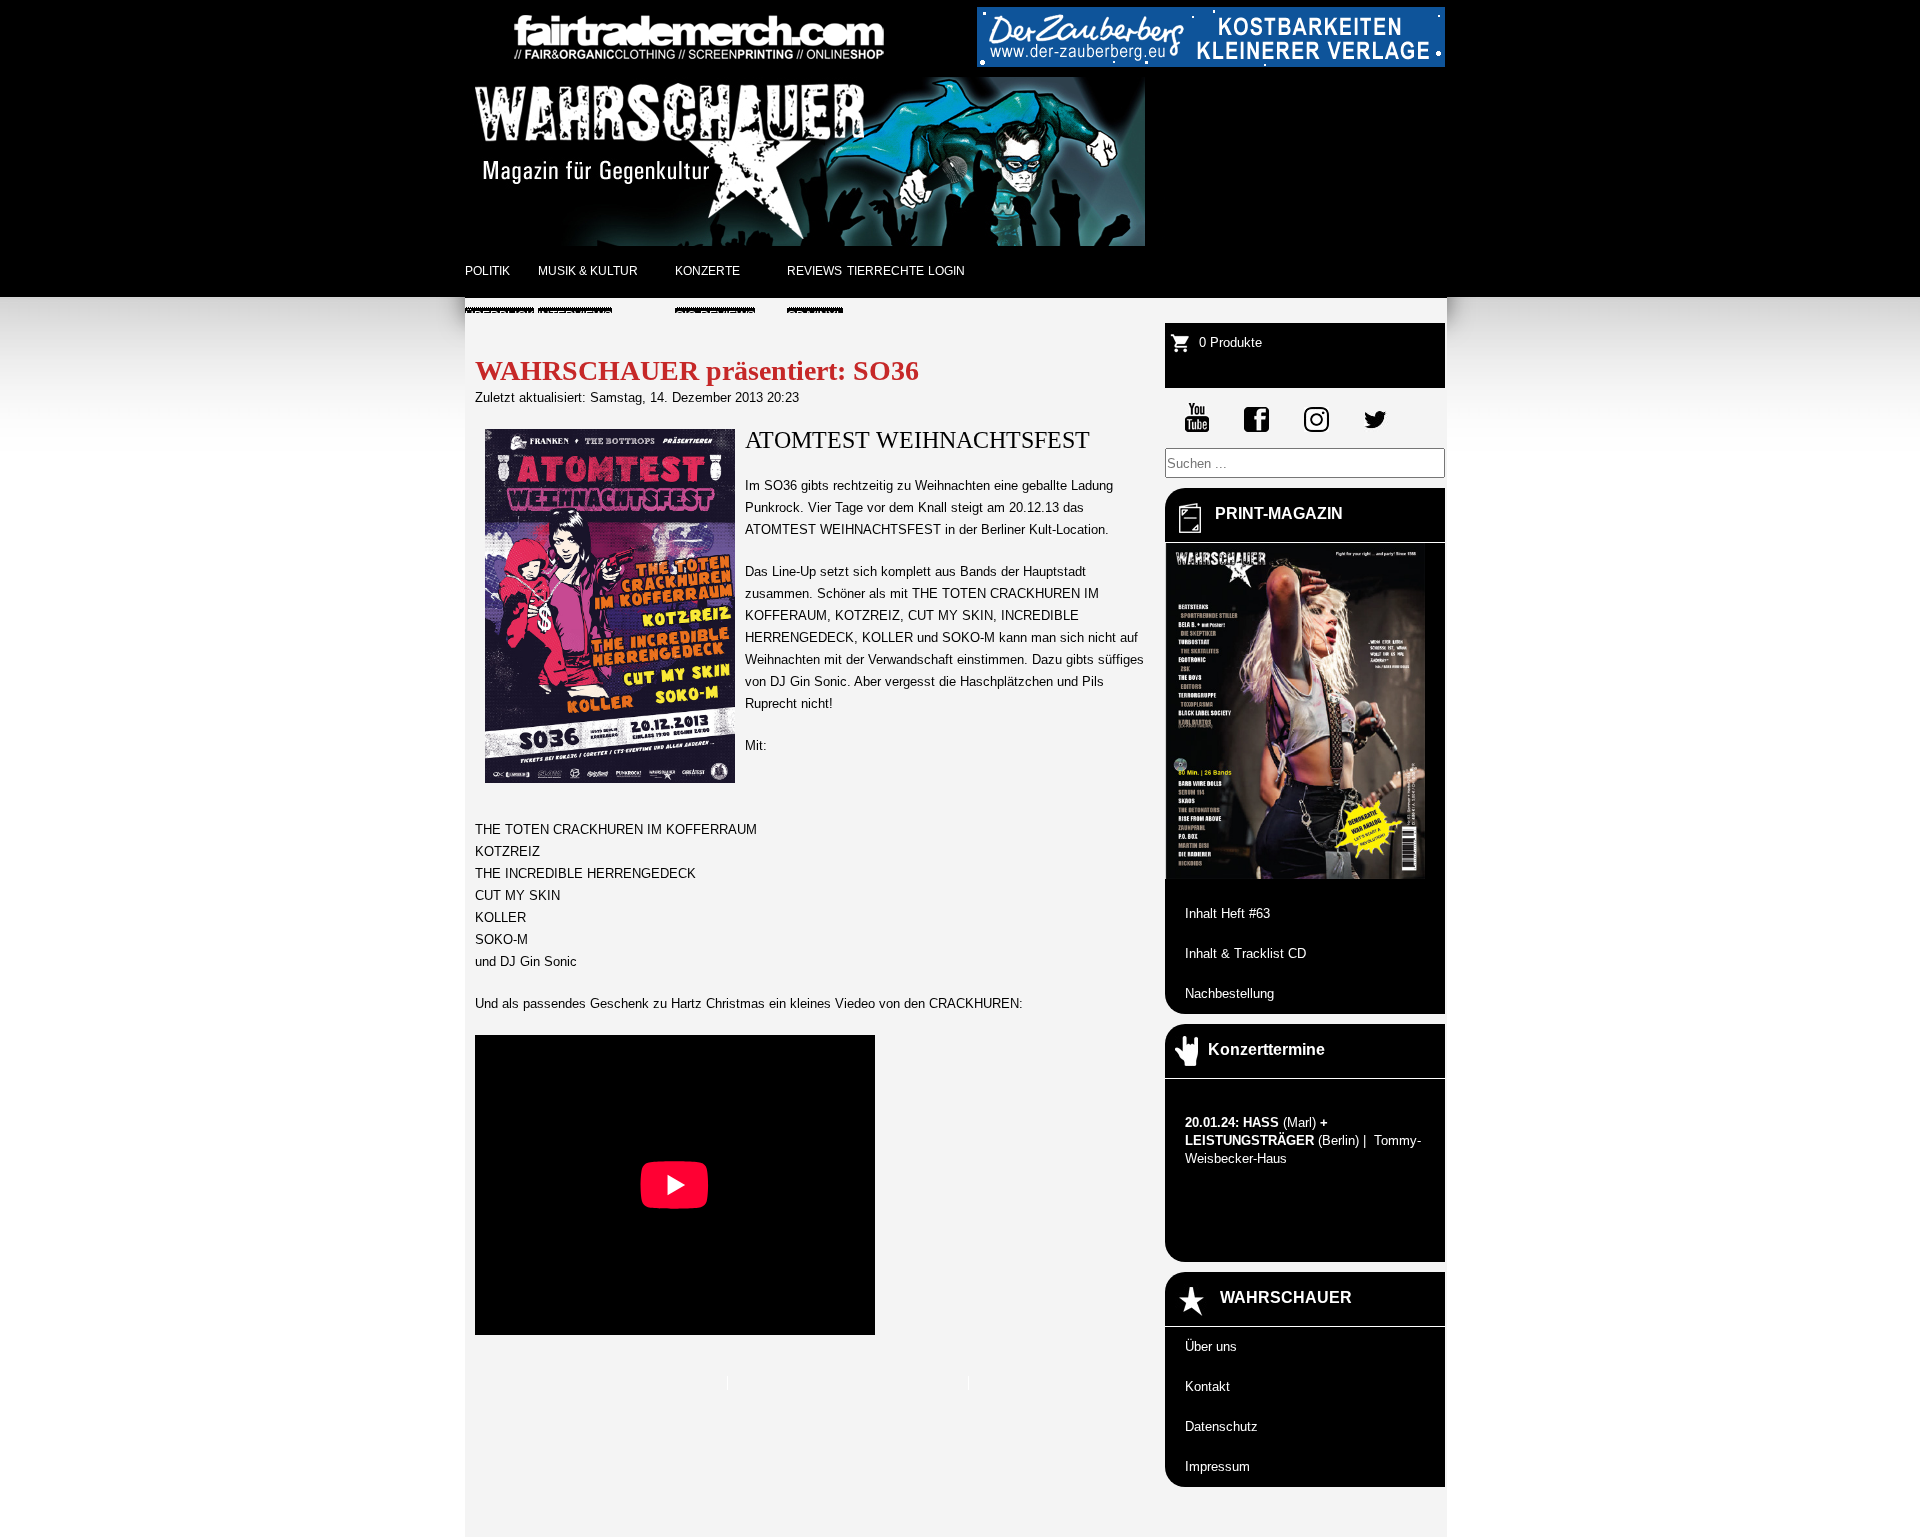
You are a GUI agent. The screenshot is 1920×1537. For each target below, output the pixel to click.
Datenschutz (1221, 1426)
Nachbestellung (1229, 993)
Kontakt (1207, 1386)
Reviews (814, 271)
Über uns (1211, 1346)
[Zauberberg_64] (1211, 62)
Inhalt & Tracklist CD (1245, 953)
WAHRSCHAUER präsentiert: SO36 (697, 370)
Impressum (1217, 1466)
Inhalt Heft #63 (1227, 913)
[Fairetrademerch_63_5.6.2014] (699, 62)
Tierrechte (885, 271)
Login (946, 271)
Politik (487, 271)
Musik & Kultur (588, 271)
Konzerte (707, 271)
